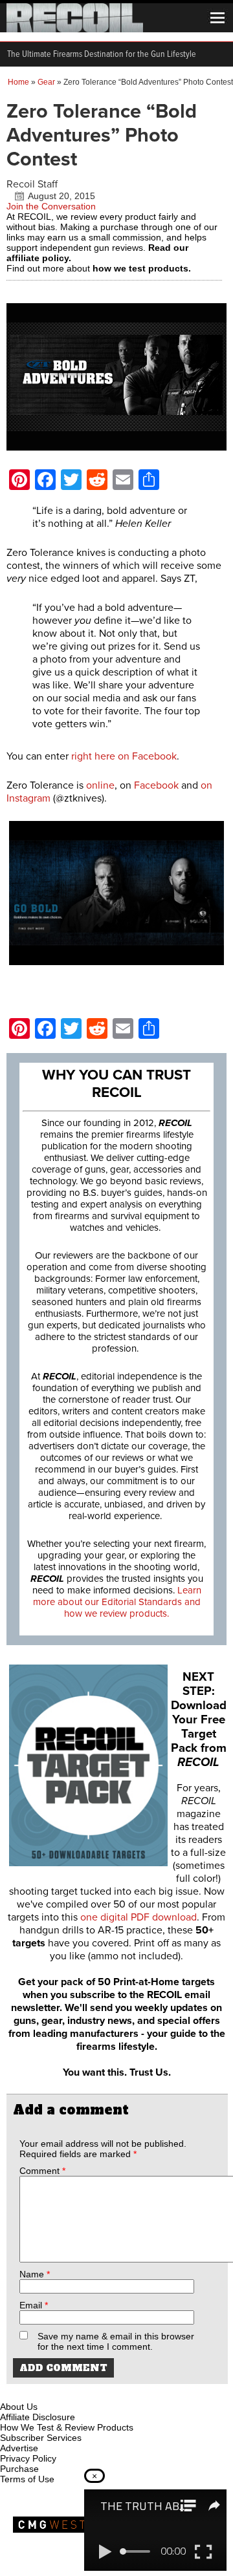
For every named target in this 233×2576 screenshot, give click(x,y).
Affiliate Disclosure (38, 2417)
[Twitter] (96, 2392)
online (100, 785)
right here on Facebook (124, 756)
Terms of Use (27, 2479)
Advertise (19, 2448)
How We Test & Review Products (67, 2427)
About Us (19, 2407)
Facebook (155, 785)
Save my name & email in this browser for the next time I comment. (116, 2341)
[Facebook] (11, 2392)
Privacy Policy (28, 2458)
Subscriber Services (41, 2438)
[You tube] (54, 2392)
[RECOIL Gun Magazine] (75, 29)
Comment (42, 2171)
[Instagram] (32, 2392)
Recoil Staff (32, 184)
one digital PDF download (139, 1917)
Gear (46, 82)
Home (18, 82)
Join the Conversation (51, 206)
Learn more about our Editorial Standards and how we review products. (117, 1602)
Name (35, 2274)
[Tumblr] (75, 2392)
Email (34, 2305)
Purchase (19, 2469)
